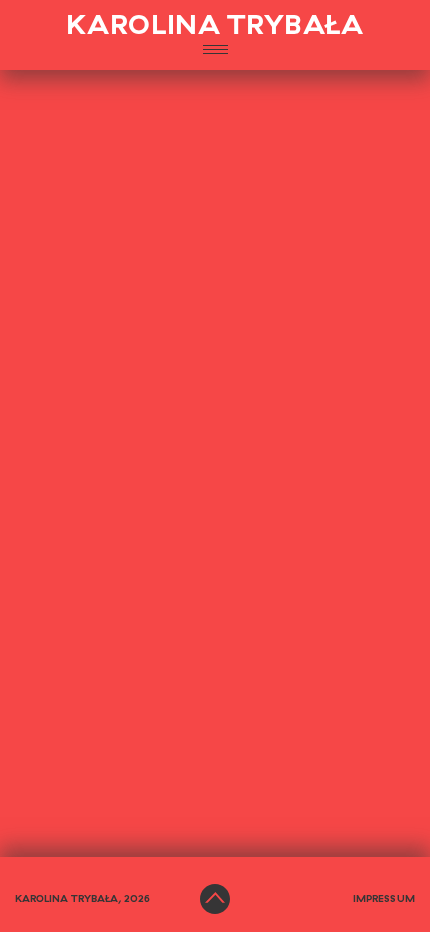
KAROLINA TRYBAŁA (215, 26)
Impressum (384, 899)
